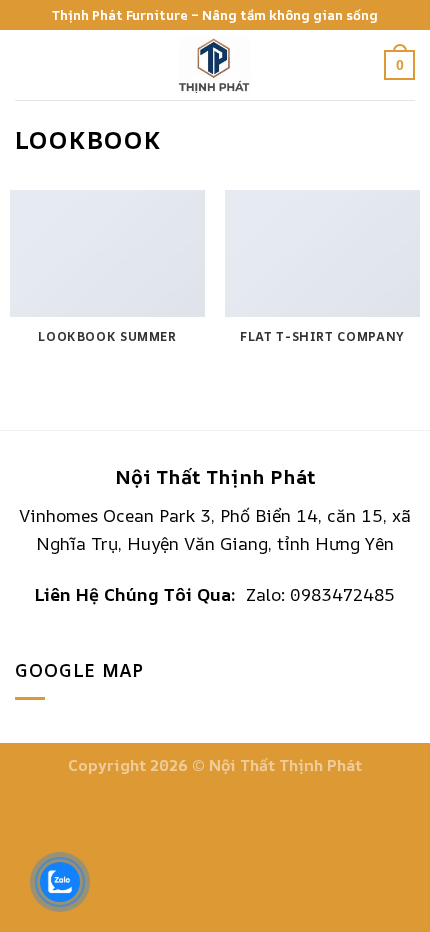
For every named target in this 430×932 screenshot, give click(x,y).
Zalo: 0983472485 (320, 594)
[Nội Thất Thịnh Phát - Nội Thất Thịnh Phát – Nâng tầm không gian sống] (215, 65)
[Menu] (28, 65)
